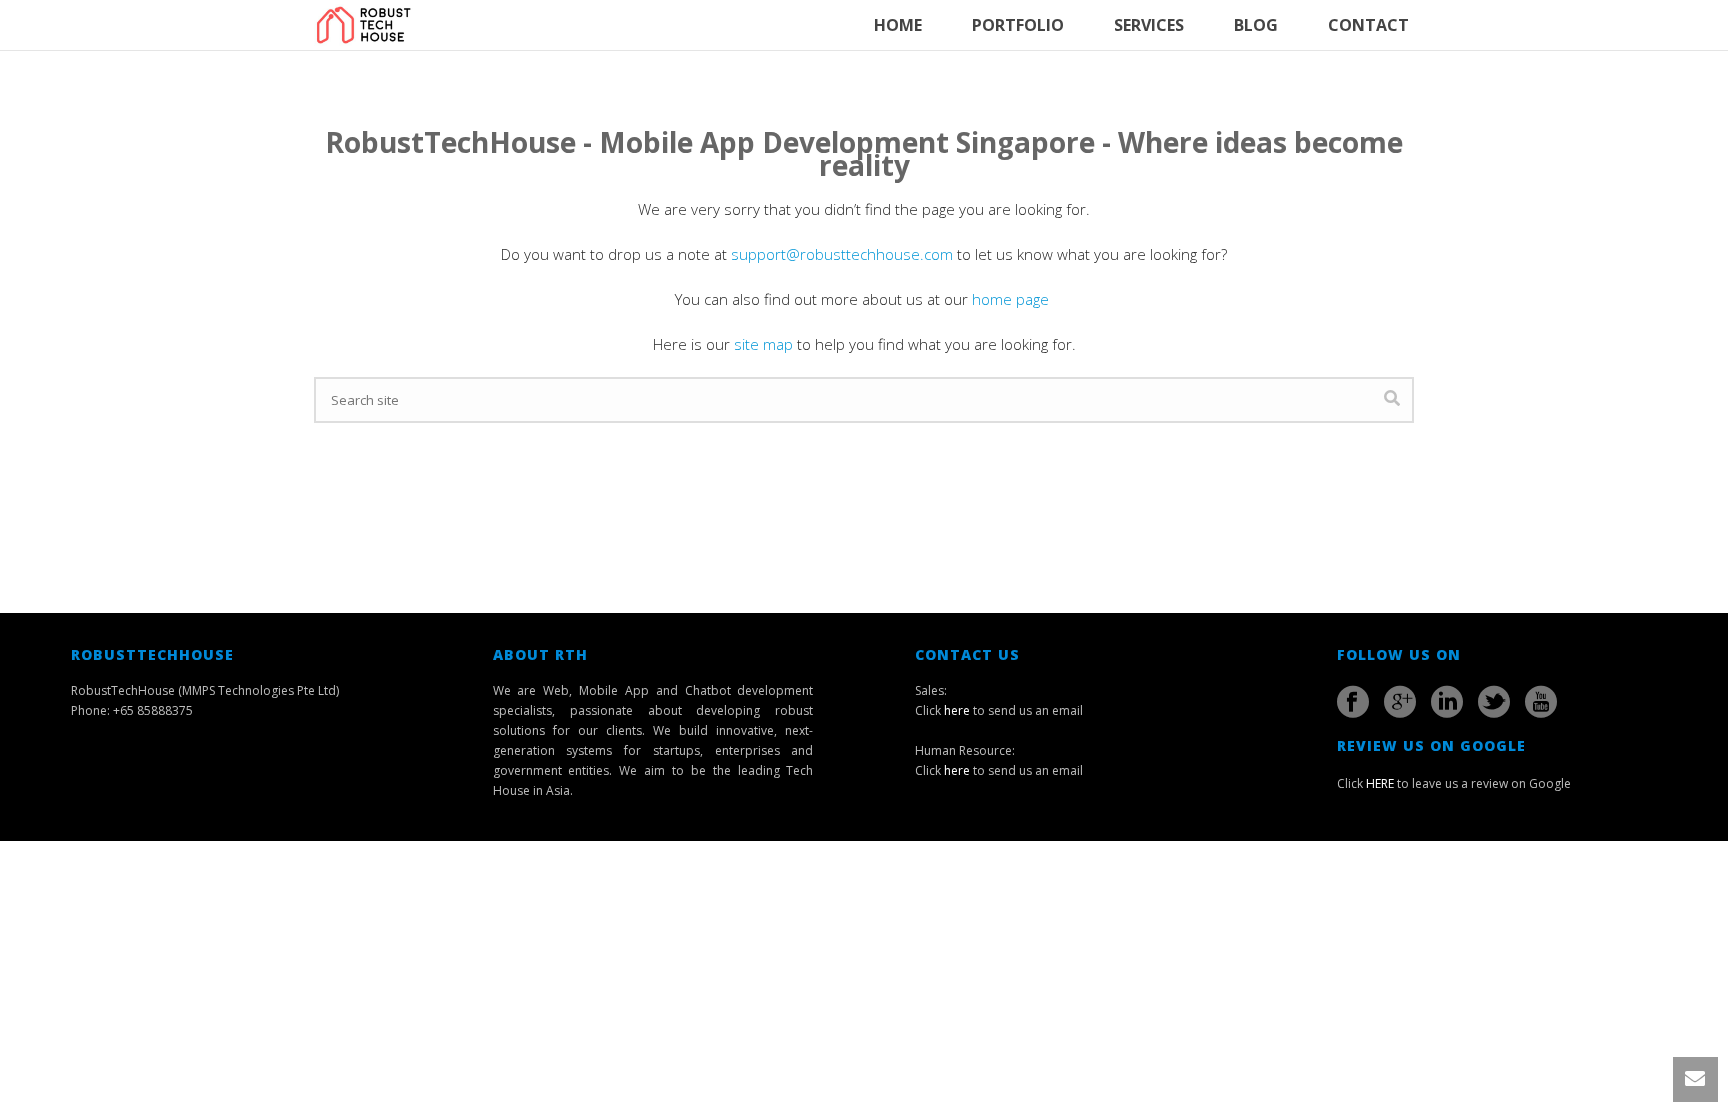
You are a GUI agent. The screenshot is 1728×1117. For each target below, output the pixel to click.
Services (1149, 25)
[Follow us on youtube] (1541, 702)
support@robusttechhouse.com (842, 254)
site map (763, 344)
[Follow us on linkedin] (1447, 702)
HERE (1380, 783)
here (957, 710)
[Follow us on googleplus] (1400, 702)
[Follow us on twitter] (1494, 702)
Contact (1368, 25)
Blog (1256, 25)
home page (1012, 299)
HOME (898, 25)
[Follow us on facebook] (1353, 702)
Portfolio (1018, 25)
